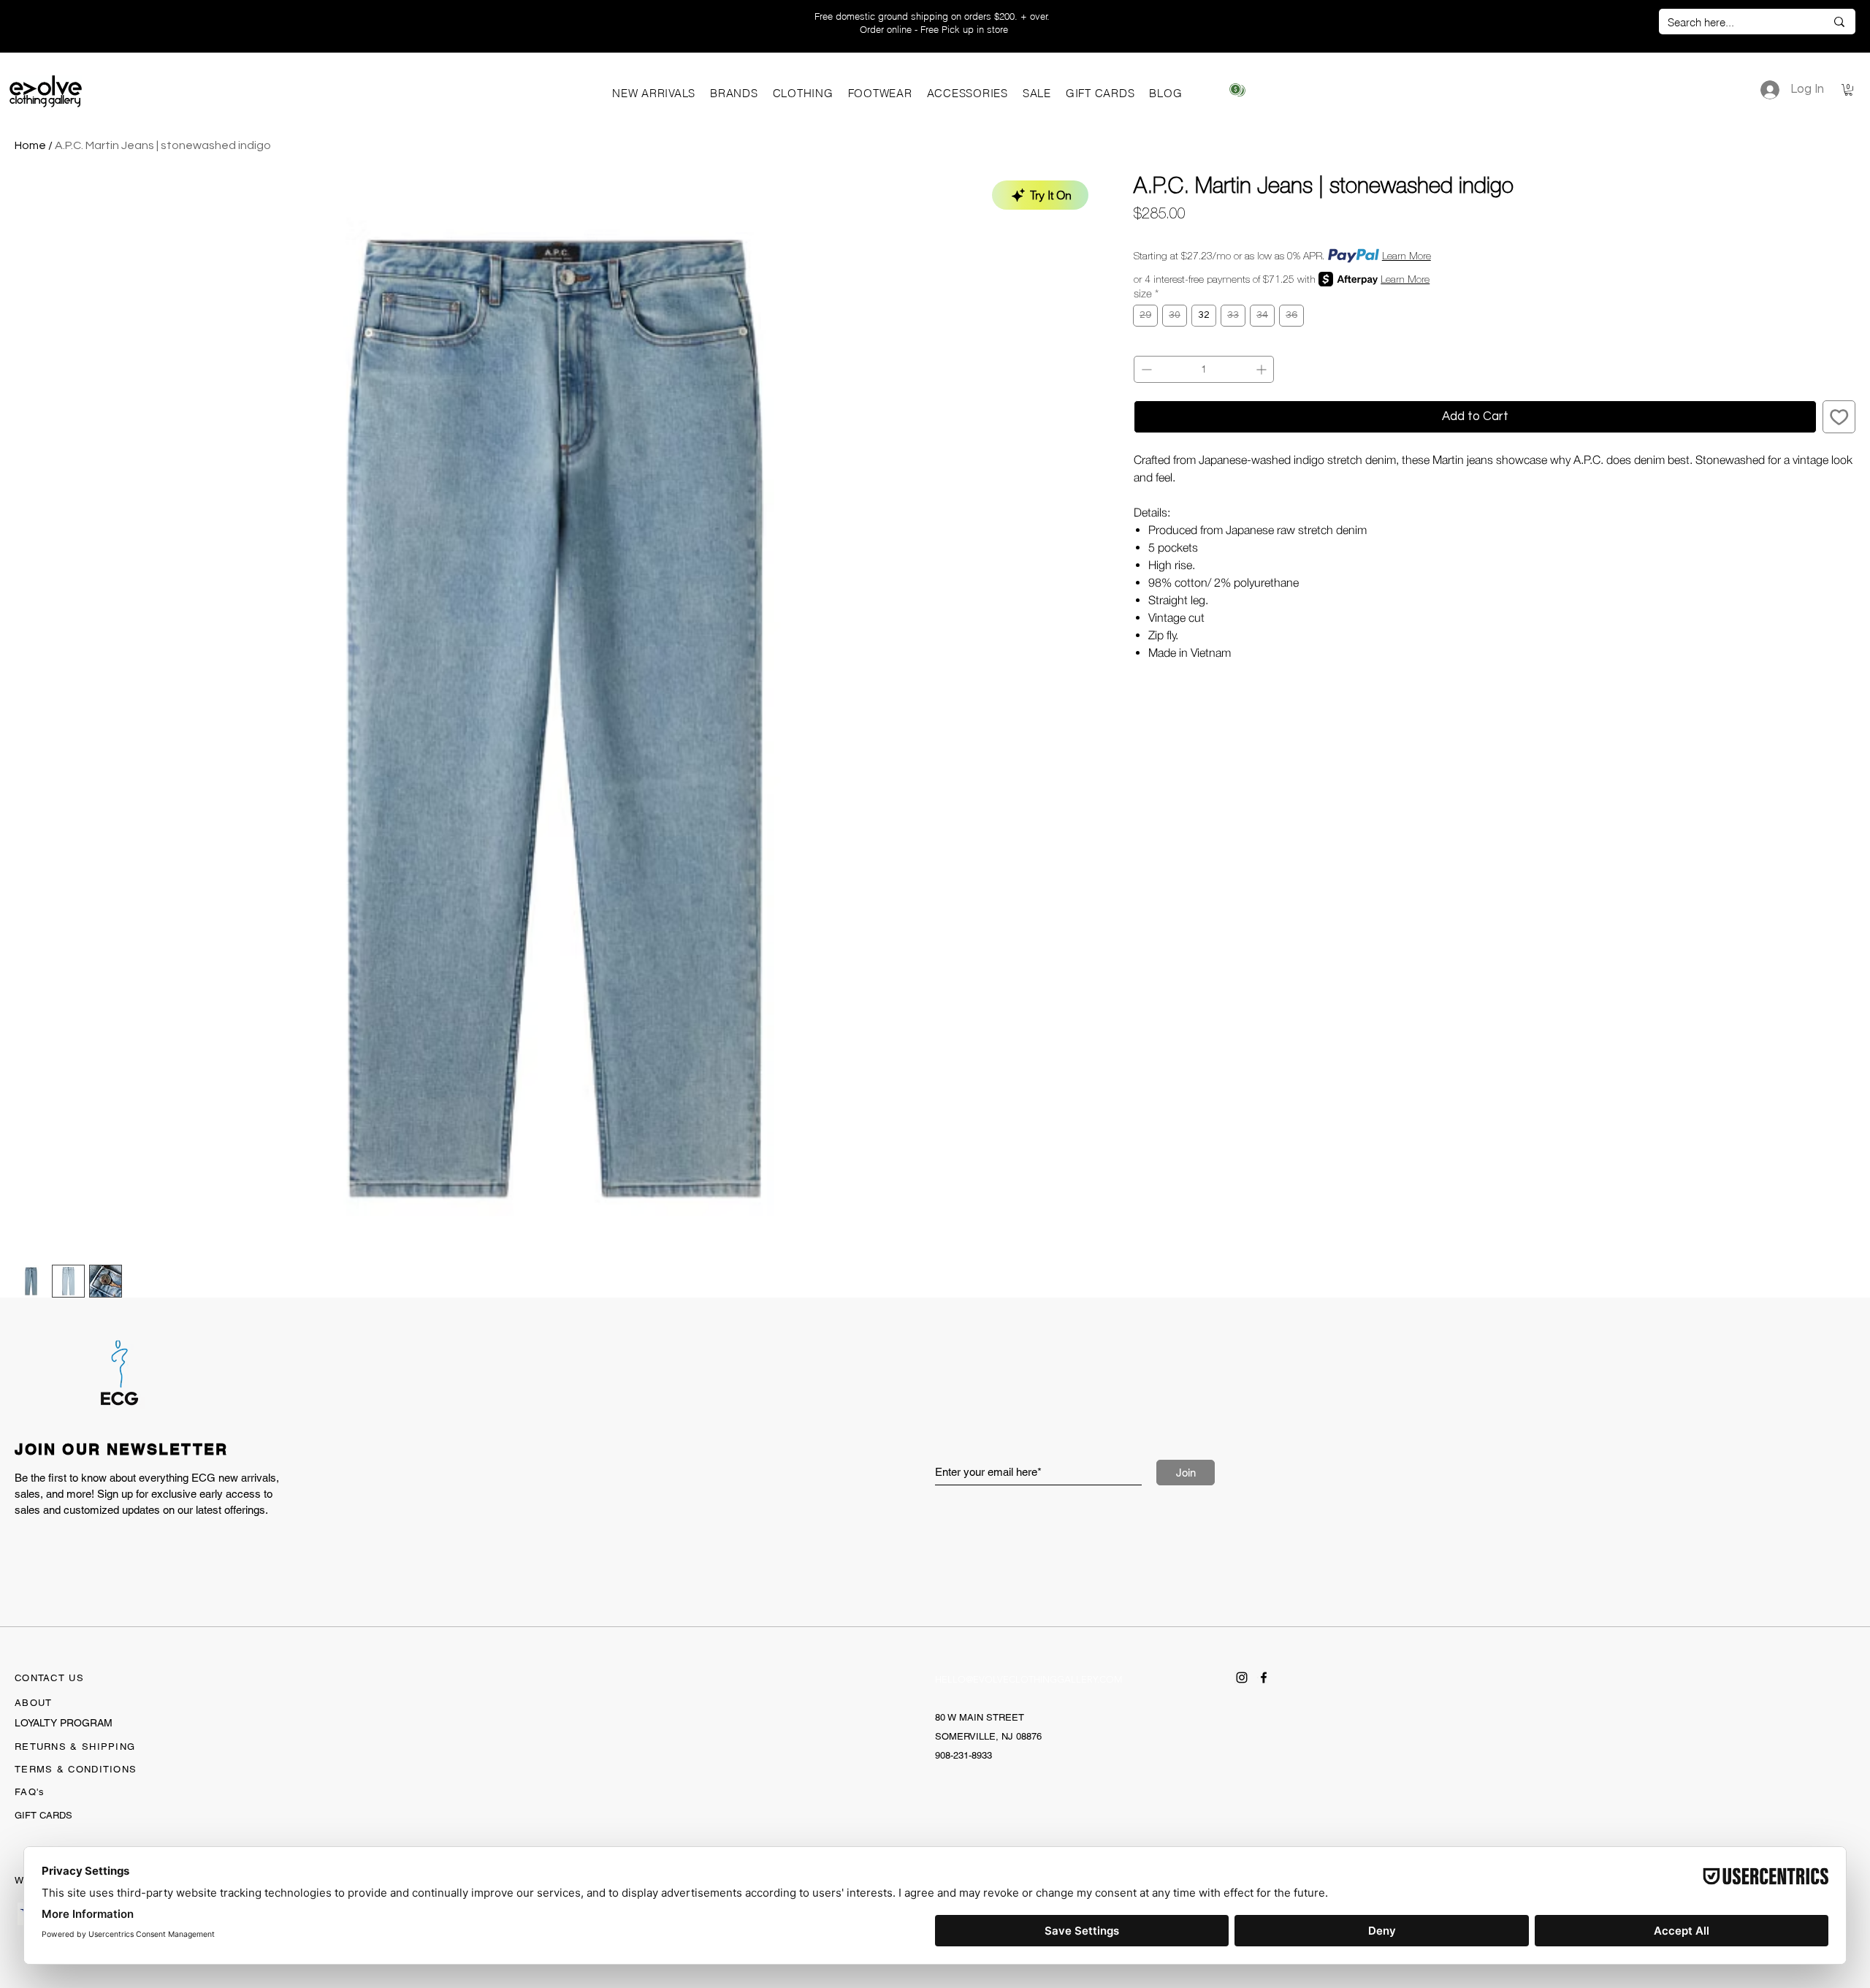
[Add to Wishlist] (1839, 417)
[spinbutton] (1204, 369)
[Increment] (1263, 369)
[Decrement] (1145, 369)
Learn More (1407, 256)
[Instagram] (1242, 1677)
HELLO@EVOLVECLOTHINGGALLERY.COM (1029, 1679)
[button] (734, 93)
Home (30, 145)
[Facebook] (1264, 1677)
